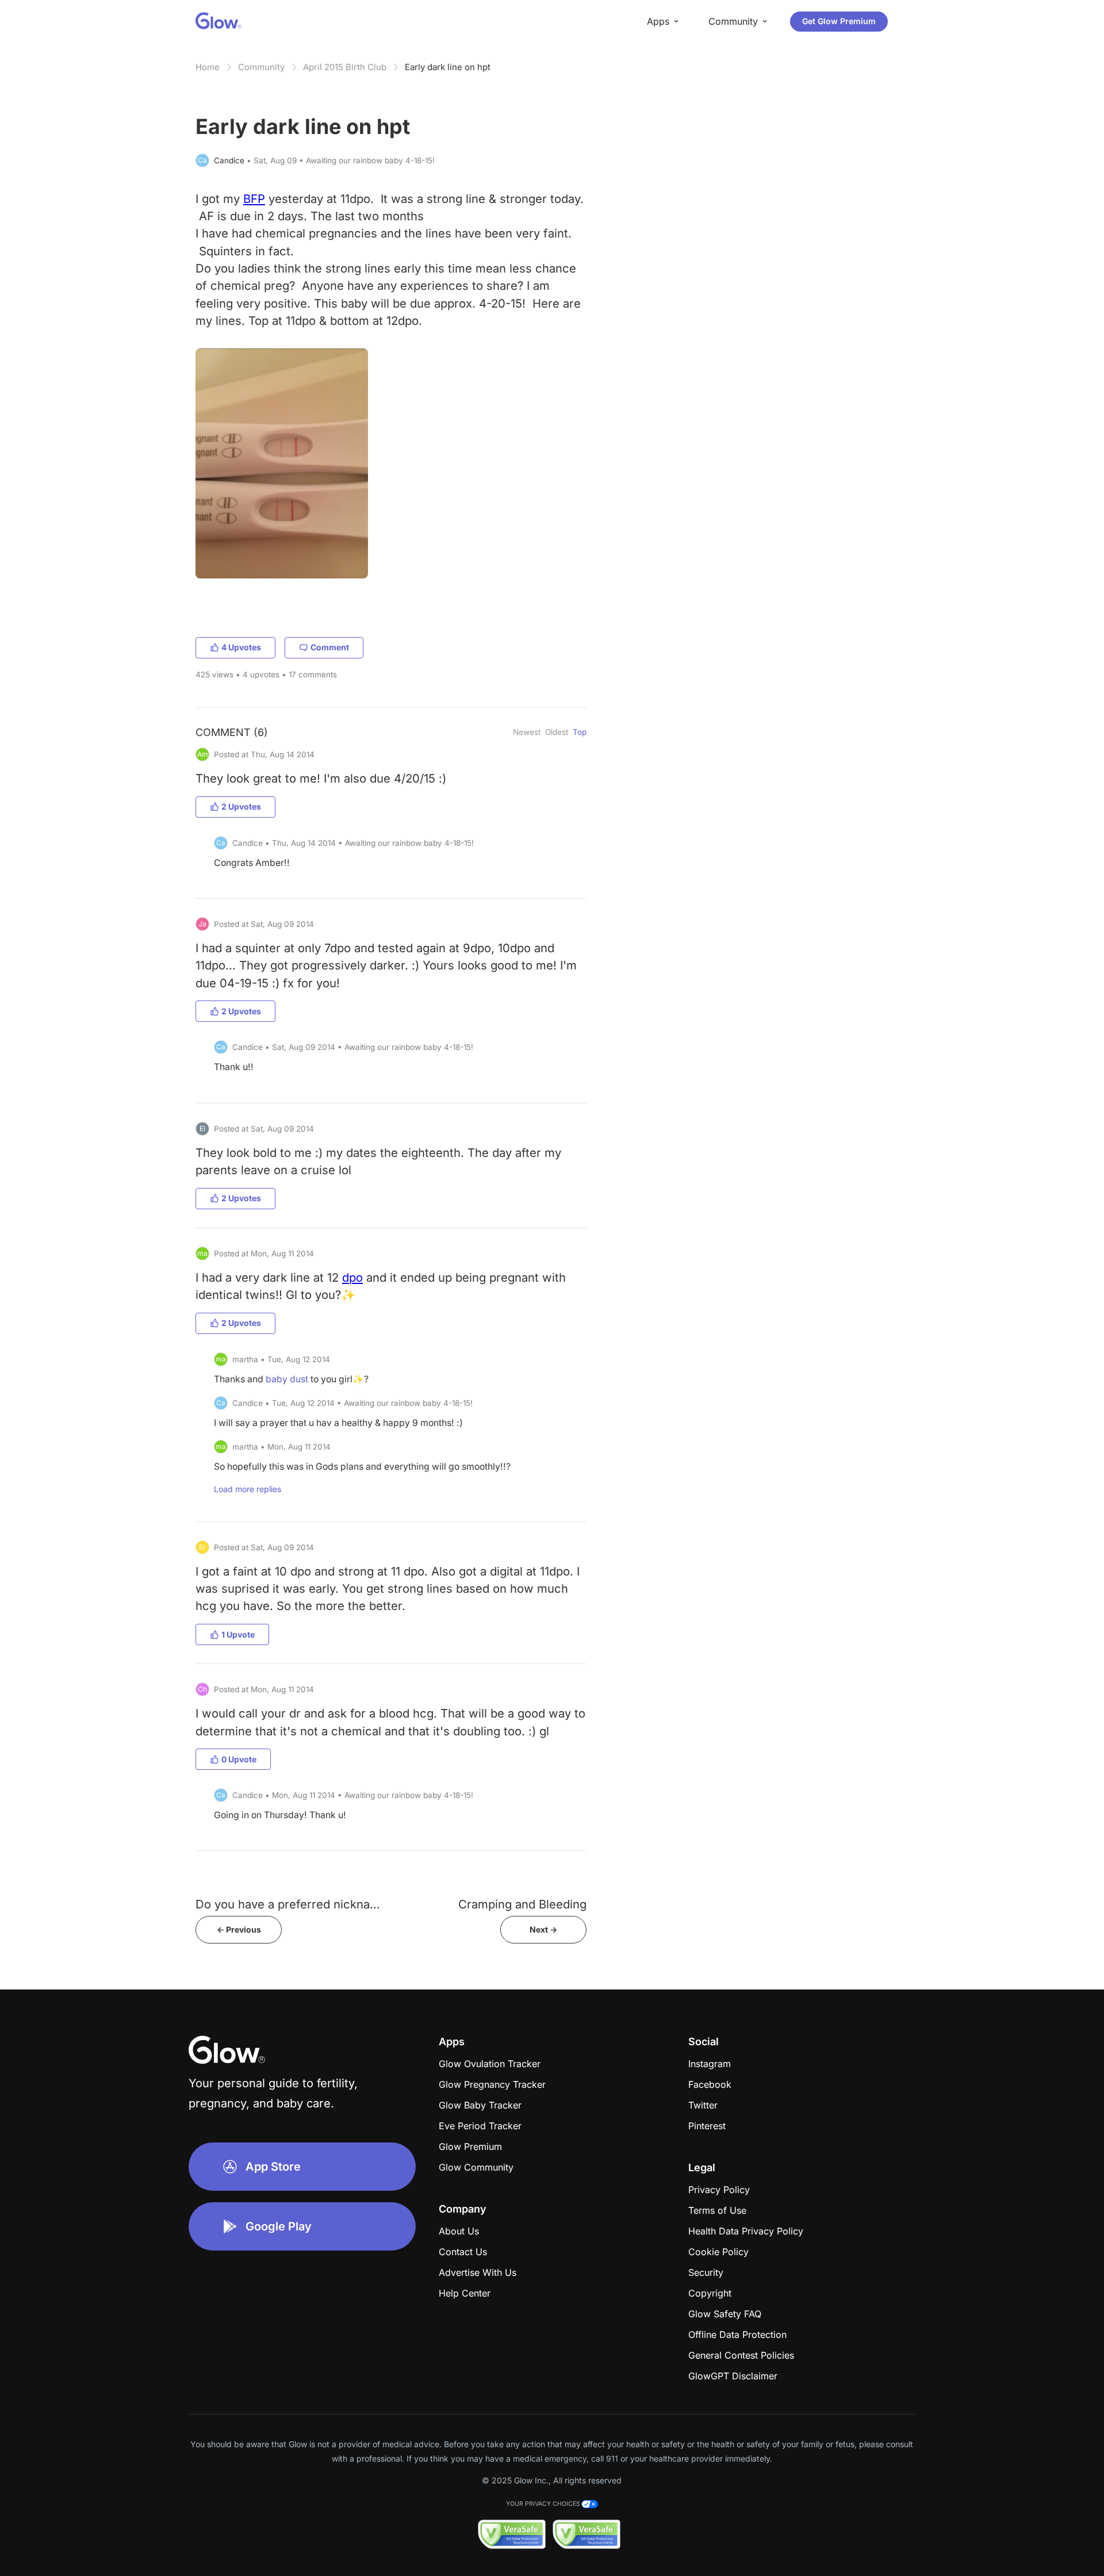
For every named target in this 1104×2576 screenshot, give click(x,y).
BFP (254, 199)
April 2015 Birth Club (345, 67)
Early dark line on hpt (448, 67)
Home (208, 67)
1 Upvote (238, 1634)
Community (261, 67)
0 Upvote (239, 1759)
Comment (330, 647)
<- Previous (239, 1929)
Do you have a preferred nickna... (288, 1904)
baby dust (287, 1379)
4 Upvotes (241, 647)
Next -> (543, 1929)
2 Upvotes (241, 806)
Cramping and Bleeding (522, 1904)
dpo (352, 1277)
